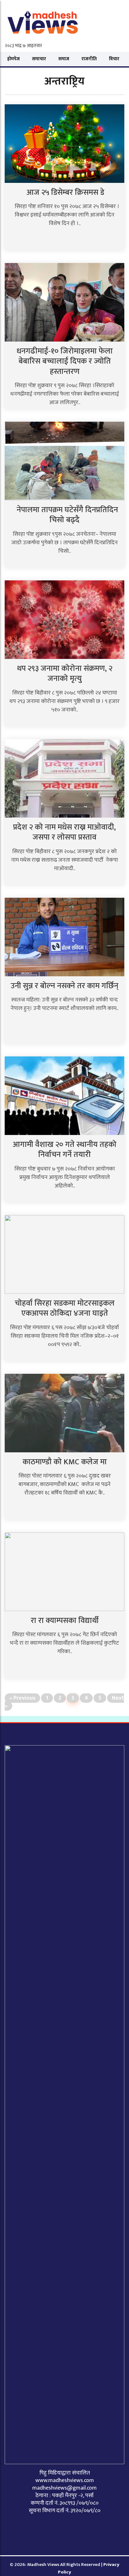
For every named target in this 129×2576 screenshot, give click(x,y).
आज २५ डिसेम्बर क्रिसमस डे (64, 192)
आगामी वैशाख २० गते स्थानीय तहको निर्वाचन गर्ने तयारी (65, 1150)
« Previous (22, 1698)
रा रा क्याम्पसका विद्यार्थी (65, 1621)
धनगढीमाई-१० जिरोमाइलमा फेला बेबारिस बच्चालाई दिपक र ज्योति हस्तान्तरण (65, 361)
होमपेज (13, 59)
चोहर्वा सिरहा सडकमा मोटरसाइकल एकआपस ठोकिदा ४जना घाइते (65, 1308)
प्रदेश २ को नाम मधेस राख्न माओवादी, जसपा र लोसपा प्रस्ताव (64, 832)
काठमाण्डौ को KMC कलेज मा (65, 1462)
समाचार (39, 59)
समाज (64, 59)
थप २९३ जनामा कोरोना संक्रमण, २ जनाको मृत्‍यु (65, 674)
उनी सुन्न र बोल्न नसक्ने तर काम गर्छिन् (64, 986)
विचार (114, 59)
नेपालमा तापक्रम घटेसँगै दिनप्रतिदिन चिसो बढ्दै (64, 515)
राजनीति (89, 59)
